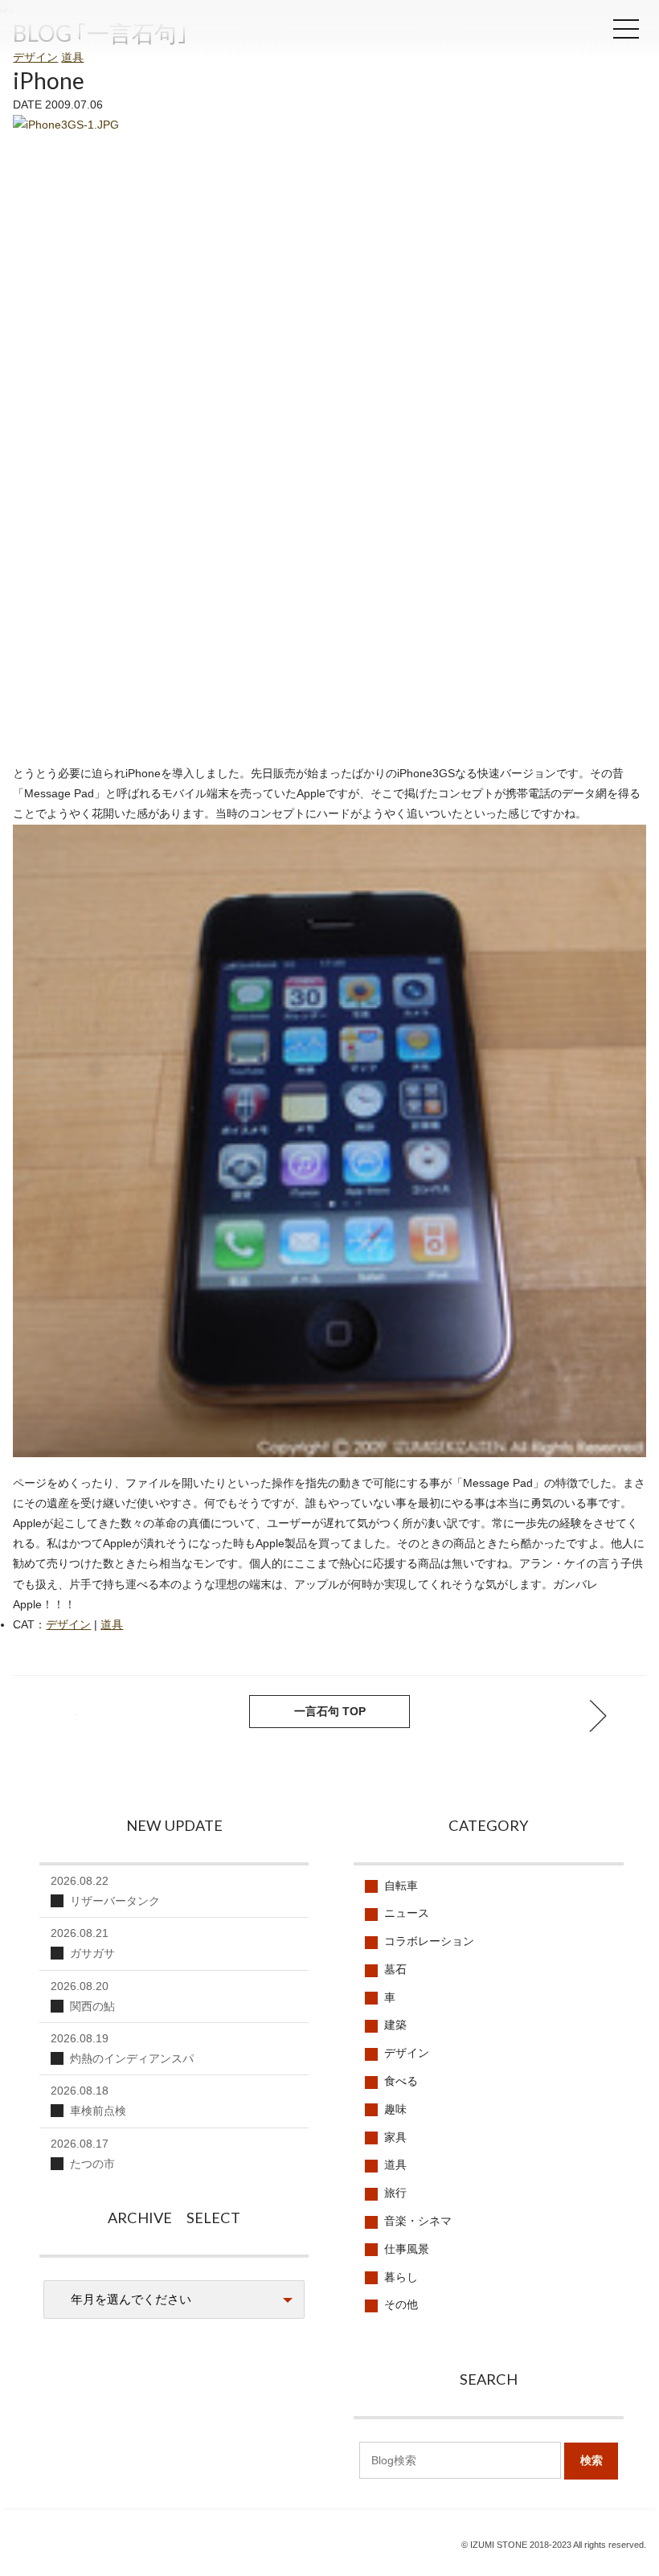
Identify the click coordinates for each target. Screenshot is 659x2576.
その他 (401, 2304)
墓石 (395, 1969)
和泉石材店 (113, 34)
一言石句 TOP (330, 1711)
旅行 (395, 2193)
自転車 (401, 1886)
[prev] (598, 1716)
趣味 (395, 2109)
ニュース (407, 1913)
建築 (395, 2025)
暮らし (401, 2277)
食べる (401, 2081)
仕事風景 (407, 2249)
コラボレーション (429, 1941)
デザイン (35, 57)
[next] (61, 1716)
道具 (72, 57)
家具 (395, 2137)
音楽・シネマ (418, 2221)
